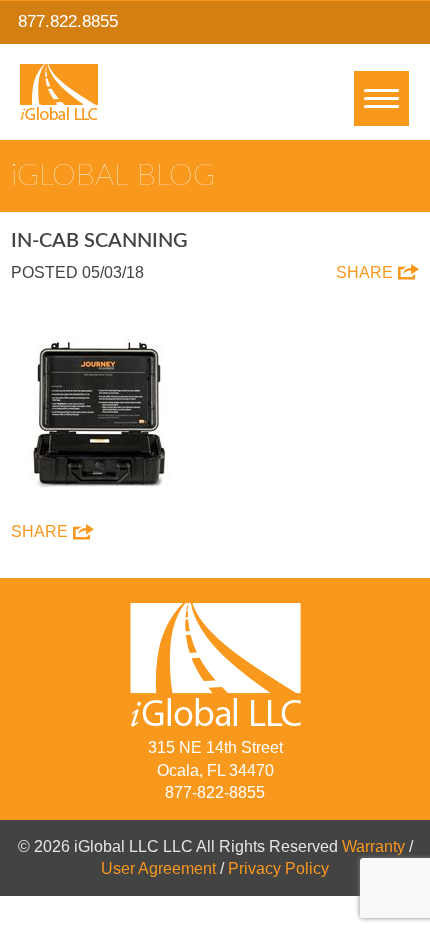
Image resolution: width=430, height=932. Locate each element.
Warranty (373, 846)
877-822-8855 (215, 792)
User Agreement (158, 868)
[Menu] (381, 98)
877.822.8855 (68, 21)
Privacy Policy (278, 868)
